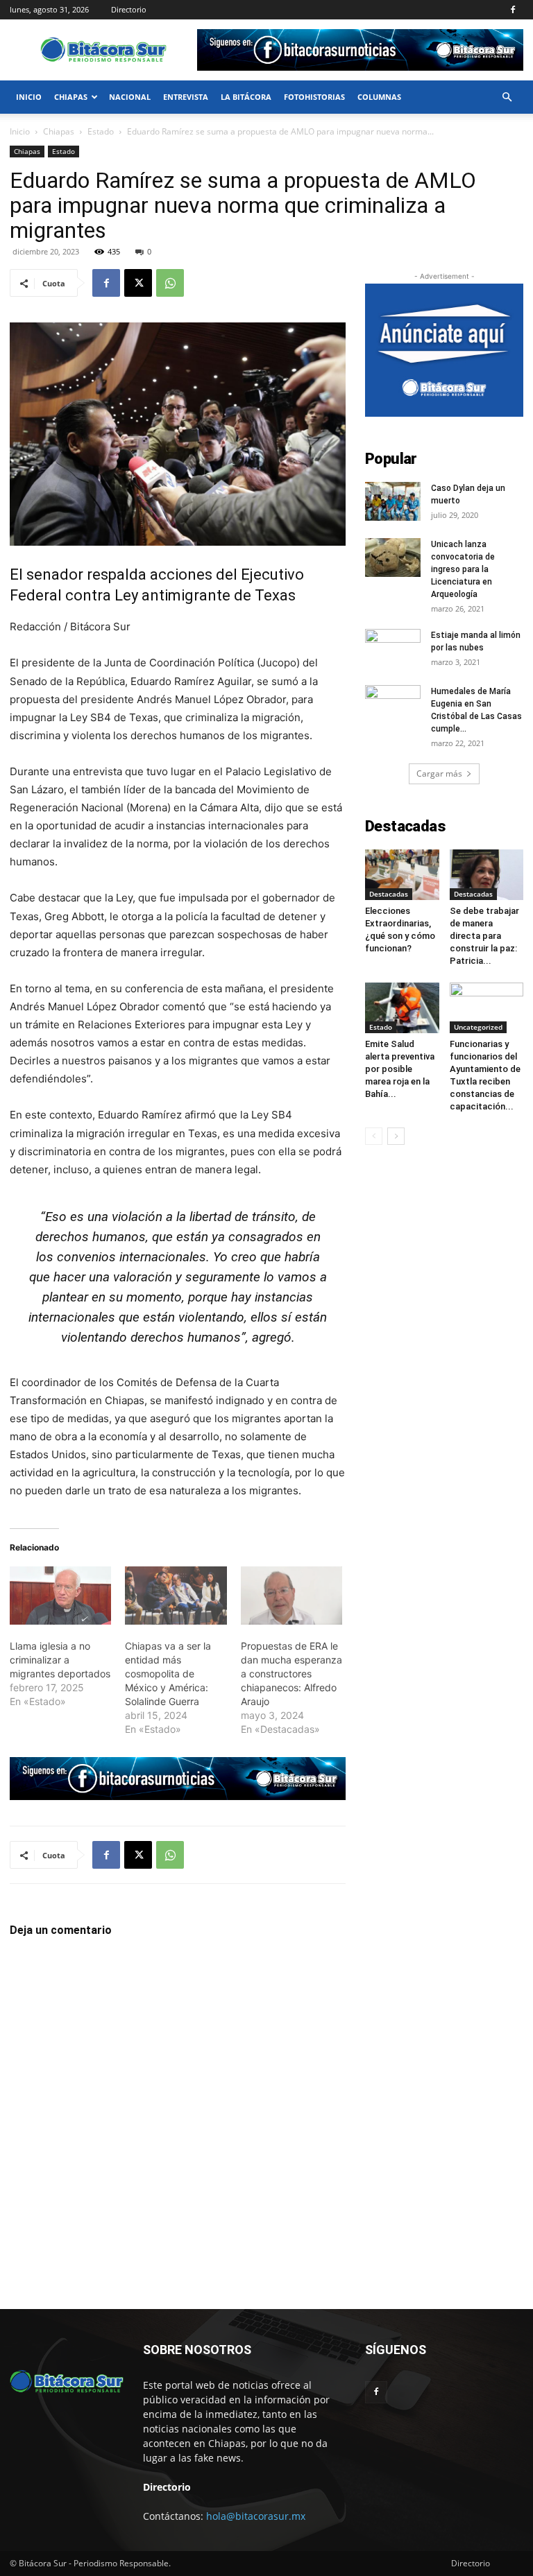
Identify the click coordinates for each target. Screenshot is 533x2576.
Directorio (129, 9)
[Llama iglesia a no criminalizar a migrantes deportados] (60, 1596)
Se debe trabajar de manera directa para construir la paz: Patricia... (484, 936)
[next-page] (396, 1136)
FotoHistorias (314, 97)
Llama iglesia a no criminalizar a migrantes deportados (60, 1660)
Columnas (379, 97)
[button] (507, 97)
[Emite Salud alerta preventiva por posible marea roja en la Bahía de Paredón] (402, 1008)
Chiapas (71, 97)
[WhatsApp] (170, 283)
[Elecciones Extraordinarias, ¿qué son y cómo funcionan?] (402, 875)
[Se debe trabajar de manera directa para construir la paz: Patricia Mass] (487, 875)
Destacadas (389, 894)
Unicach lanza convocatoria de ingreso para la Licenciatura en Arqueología (463, 569)
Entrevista (186, 97)
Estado (101, 131)
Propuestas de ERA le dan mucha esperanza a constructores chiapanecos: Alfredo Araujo (291, 1674)
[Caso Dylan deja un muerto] (393, 501)
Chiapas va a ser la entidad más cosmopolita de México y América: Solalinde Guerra (168, 1674)
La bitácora (246, 97)
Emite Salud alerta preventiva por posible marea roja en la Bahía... (400, 1069)
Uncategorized (478, 1027)
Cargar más (439, 773)
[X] (138, 283)
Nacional (130, 97)
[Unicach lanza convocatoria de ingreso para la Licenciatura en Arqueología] (393, 557)
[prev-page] (374, 1136)
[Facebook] (513, 10)
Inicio (29, 97)
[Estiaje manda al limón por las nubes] (393, 648)
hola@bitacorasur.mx (256, 2516)
